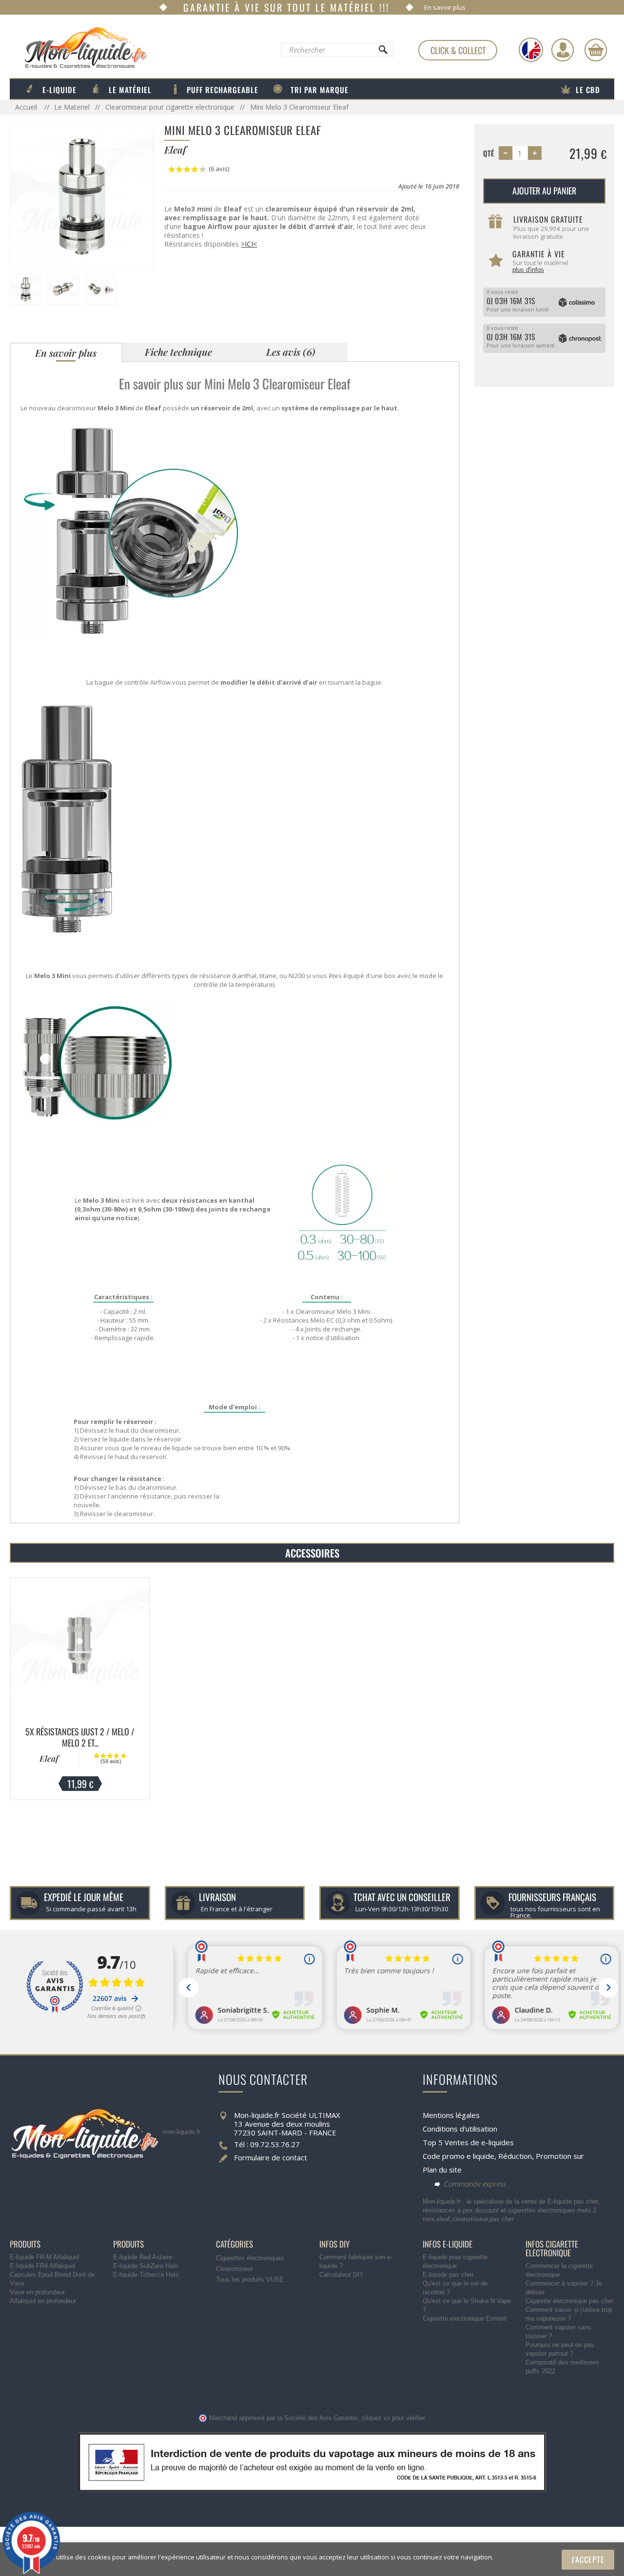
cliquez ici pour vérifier (393, 2418)
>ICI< (249, 244)
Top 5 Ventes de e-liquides (468, 2142)
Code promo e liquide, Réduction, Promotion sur (503, 2156)
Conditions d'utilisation (460, 2129)
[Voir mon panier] (596, 50)
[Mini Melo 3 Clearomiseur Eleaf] (82, 196)
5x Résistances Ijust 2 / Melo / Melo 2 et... (80, 1737)
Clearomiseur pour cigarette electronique (170, 107)
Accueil (27, 107)
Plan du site (442, 2170)
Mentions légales (451, 2115)
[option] (80, 1689)
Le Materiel (72, 107)
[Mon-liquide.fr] (78, 47)
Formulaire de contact (271, 2157)
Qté (489, 153)
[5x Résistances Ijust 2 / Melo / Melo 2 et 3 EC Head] (80, 1647)
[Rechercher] (383, 52)
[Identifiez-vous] (563, 50)
